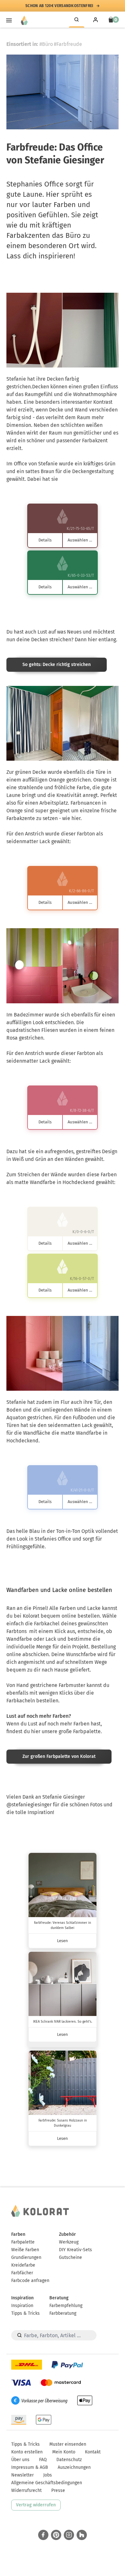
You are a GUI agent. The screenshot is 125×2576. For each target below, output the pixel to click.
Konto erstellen (27, 2452)
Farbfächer (22, 2273)
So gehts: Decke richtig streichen (57, 665)
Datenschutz (69, 2460)
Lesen (63, 1941)
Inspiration (22, 2298)
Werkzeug (69, 2242)
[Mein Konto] (96, 20)
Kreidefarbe (23, 2265)
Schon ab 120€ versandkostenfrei (59, 6)
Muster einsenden (68, 2444)
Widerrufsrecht (26, 2490)
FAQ (43, 2460)
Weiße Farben (25, 2250)
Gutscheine (71, 2257)
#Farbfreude (68, 44)
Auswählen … (80, 540)
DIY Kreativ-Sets (75, 2250)
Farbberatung (63, 2313)
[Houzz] (82, 2535)
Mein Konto (64, 2452)
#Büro (46, 44)
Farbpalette (23, 2242)
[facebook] (43, 2535)
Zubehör (67, 2234)
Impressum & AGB (30, 2467)
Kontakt (93, 2452)
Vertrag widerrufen (36, 2505)
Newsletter (22, 2475)
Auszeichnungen (74, 2467)
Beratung (59, 2298)
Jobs (48, 2475)
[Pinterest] (56, 2535)
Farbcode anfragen (30, 2281)
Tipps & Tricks (25, 2313)
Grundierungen (26, 2257)
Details (45, 540)
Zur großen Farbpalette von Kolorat (59, 1756)
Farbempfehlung (66, 2306)
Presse (58, 2490)
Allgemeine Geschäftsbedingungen (47, 2483)
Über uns (20, 2460)
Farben (18, 2234)
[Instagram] (69, 2535)
